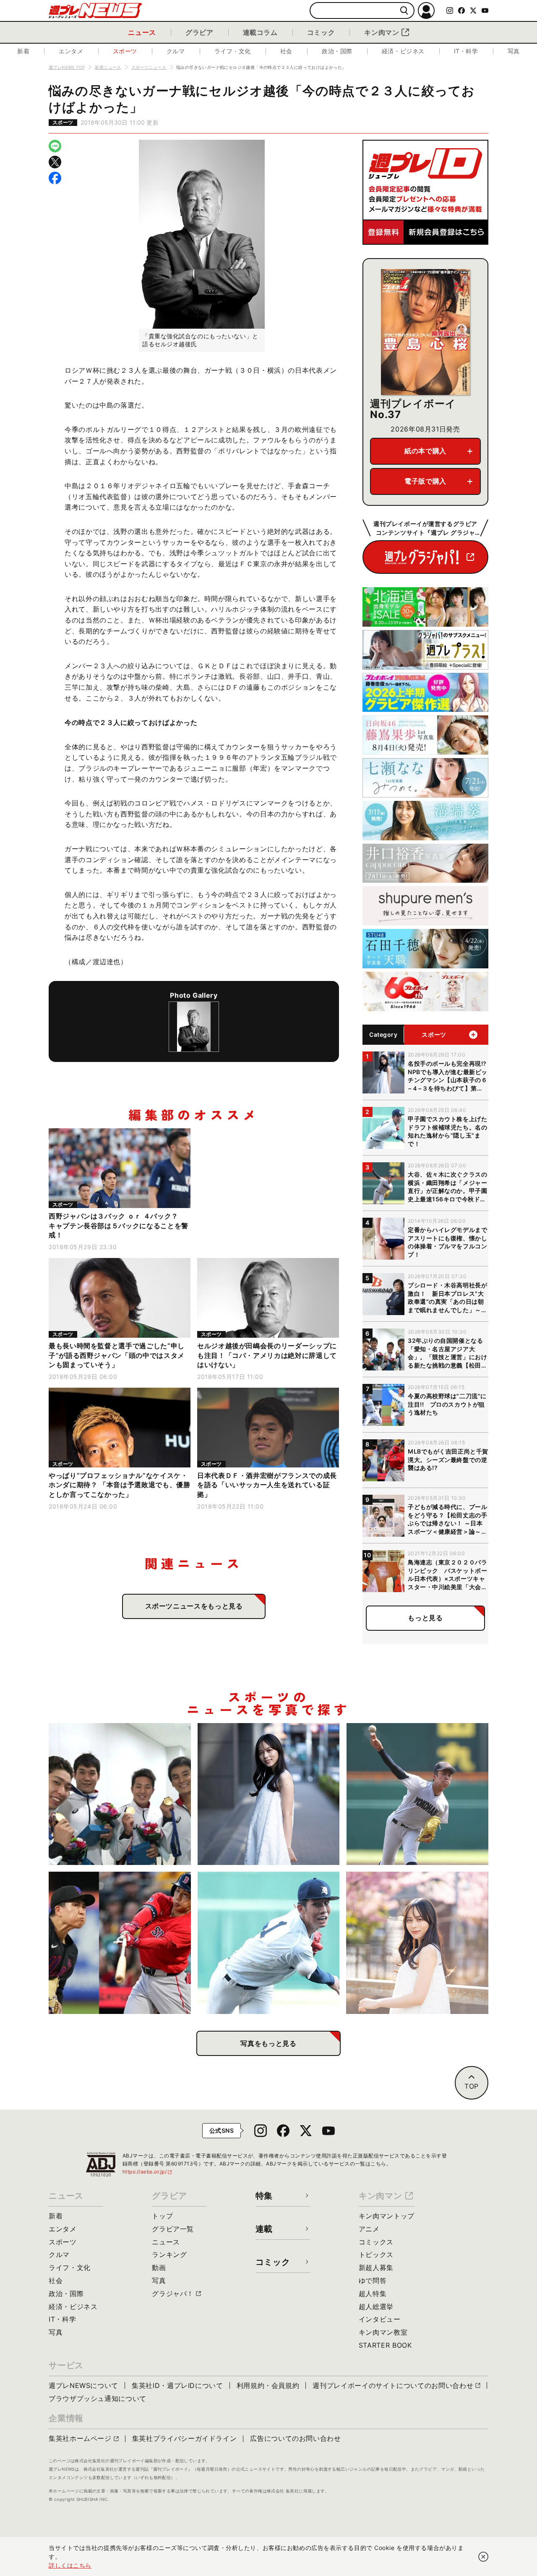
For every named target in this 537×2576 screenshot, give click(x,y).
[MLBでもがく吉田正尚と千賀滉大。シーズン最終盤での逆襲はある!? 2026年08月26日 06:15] (120, 1943)
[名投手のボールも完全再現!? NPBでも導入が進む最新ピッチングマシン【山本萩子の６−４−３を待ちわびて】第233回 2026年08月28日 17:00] (269, 1794)
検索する (404, 11)
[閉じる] (483, 2557)
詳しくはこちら (70, 2565)
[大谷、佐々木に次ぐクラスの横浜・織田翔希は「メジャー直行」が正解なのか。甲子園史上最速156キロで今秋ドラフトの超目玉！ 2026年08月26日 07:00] (417, 1794)
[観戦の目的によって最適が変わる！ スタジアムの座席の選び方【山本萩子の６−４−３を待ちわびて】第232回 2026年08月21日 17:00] (417, 1943)
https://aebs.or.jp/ (148, 2172)
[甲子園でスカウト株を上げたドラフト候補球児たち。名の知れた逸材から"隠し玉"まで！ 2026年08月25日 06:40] (269, 1943)
